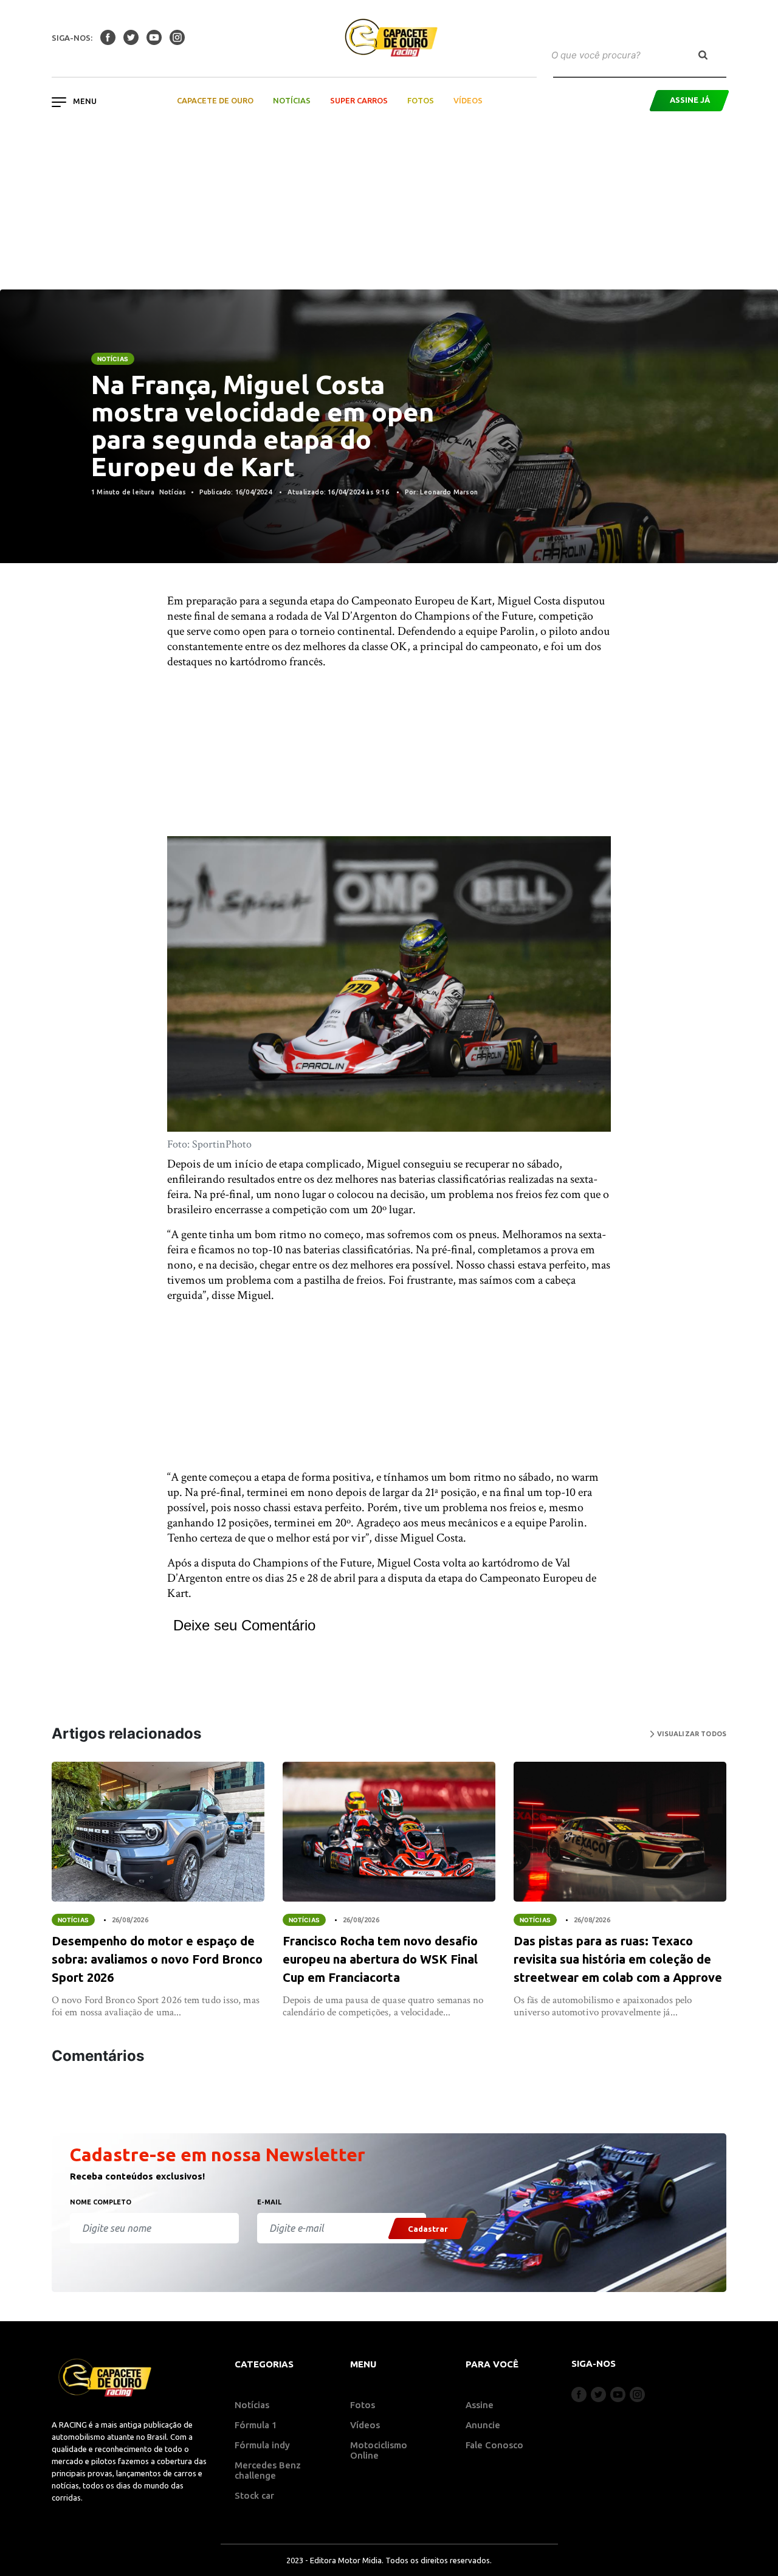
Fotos (421, 100)
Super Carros (359, 100)
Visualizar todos (690, 1734)
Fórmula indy (262, 2445)
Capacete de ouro (215, 100)
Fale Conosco (494, 2445)
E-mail (269, 2202)
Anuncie (483, 2425)
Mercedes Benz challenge (268, 2470)
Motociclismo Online (379, 2450)
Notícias (292, 100)
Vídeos (468, 100)
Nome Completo (101, 2202)
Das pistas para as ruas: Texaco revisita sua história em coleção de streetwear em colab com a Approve (618, 1959)
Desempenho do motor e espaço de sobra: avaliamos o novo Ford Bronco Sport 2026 (157, 1959)
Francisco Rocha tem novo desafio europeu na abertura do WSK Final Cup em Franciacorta (380, 1959)
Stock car (254, 2495)
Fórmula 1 (256, 2425)
